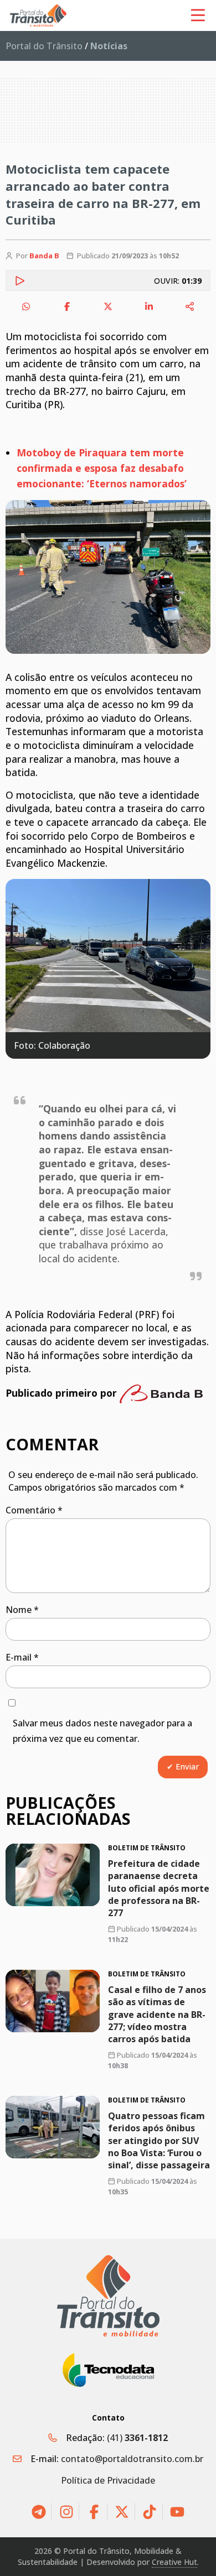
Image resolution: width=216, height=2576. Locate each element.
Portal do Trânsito (44, 46)
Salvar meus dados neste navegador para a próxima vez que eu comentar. (102, 1731)
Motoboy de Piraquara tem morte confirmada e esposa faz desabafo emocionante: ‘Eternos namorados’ (102, 468)
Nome (22, 1610)
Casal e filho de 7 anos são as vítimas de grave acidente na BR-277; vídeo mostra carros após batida (157, 2015)
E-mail (22, 1657)
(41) (137, 2438)
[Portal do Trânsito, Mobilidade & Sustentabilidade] (108, 2296)
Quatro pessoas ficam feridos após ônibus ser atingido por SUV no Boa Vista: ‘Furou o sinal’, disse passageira (159, 2141)
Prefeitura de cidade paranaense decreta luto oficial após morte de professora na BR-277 (159, 1888)
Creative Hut (174, 2562)
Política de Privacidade (108, 2480)
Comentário (34, 1510)
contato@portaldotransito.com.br (132, 2459)
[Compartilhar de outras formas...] (190, 306)
